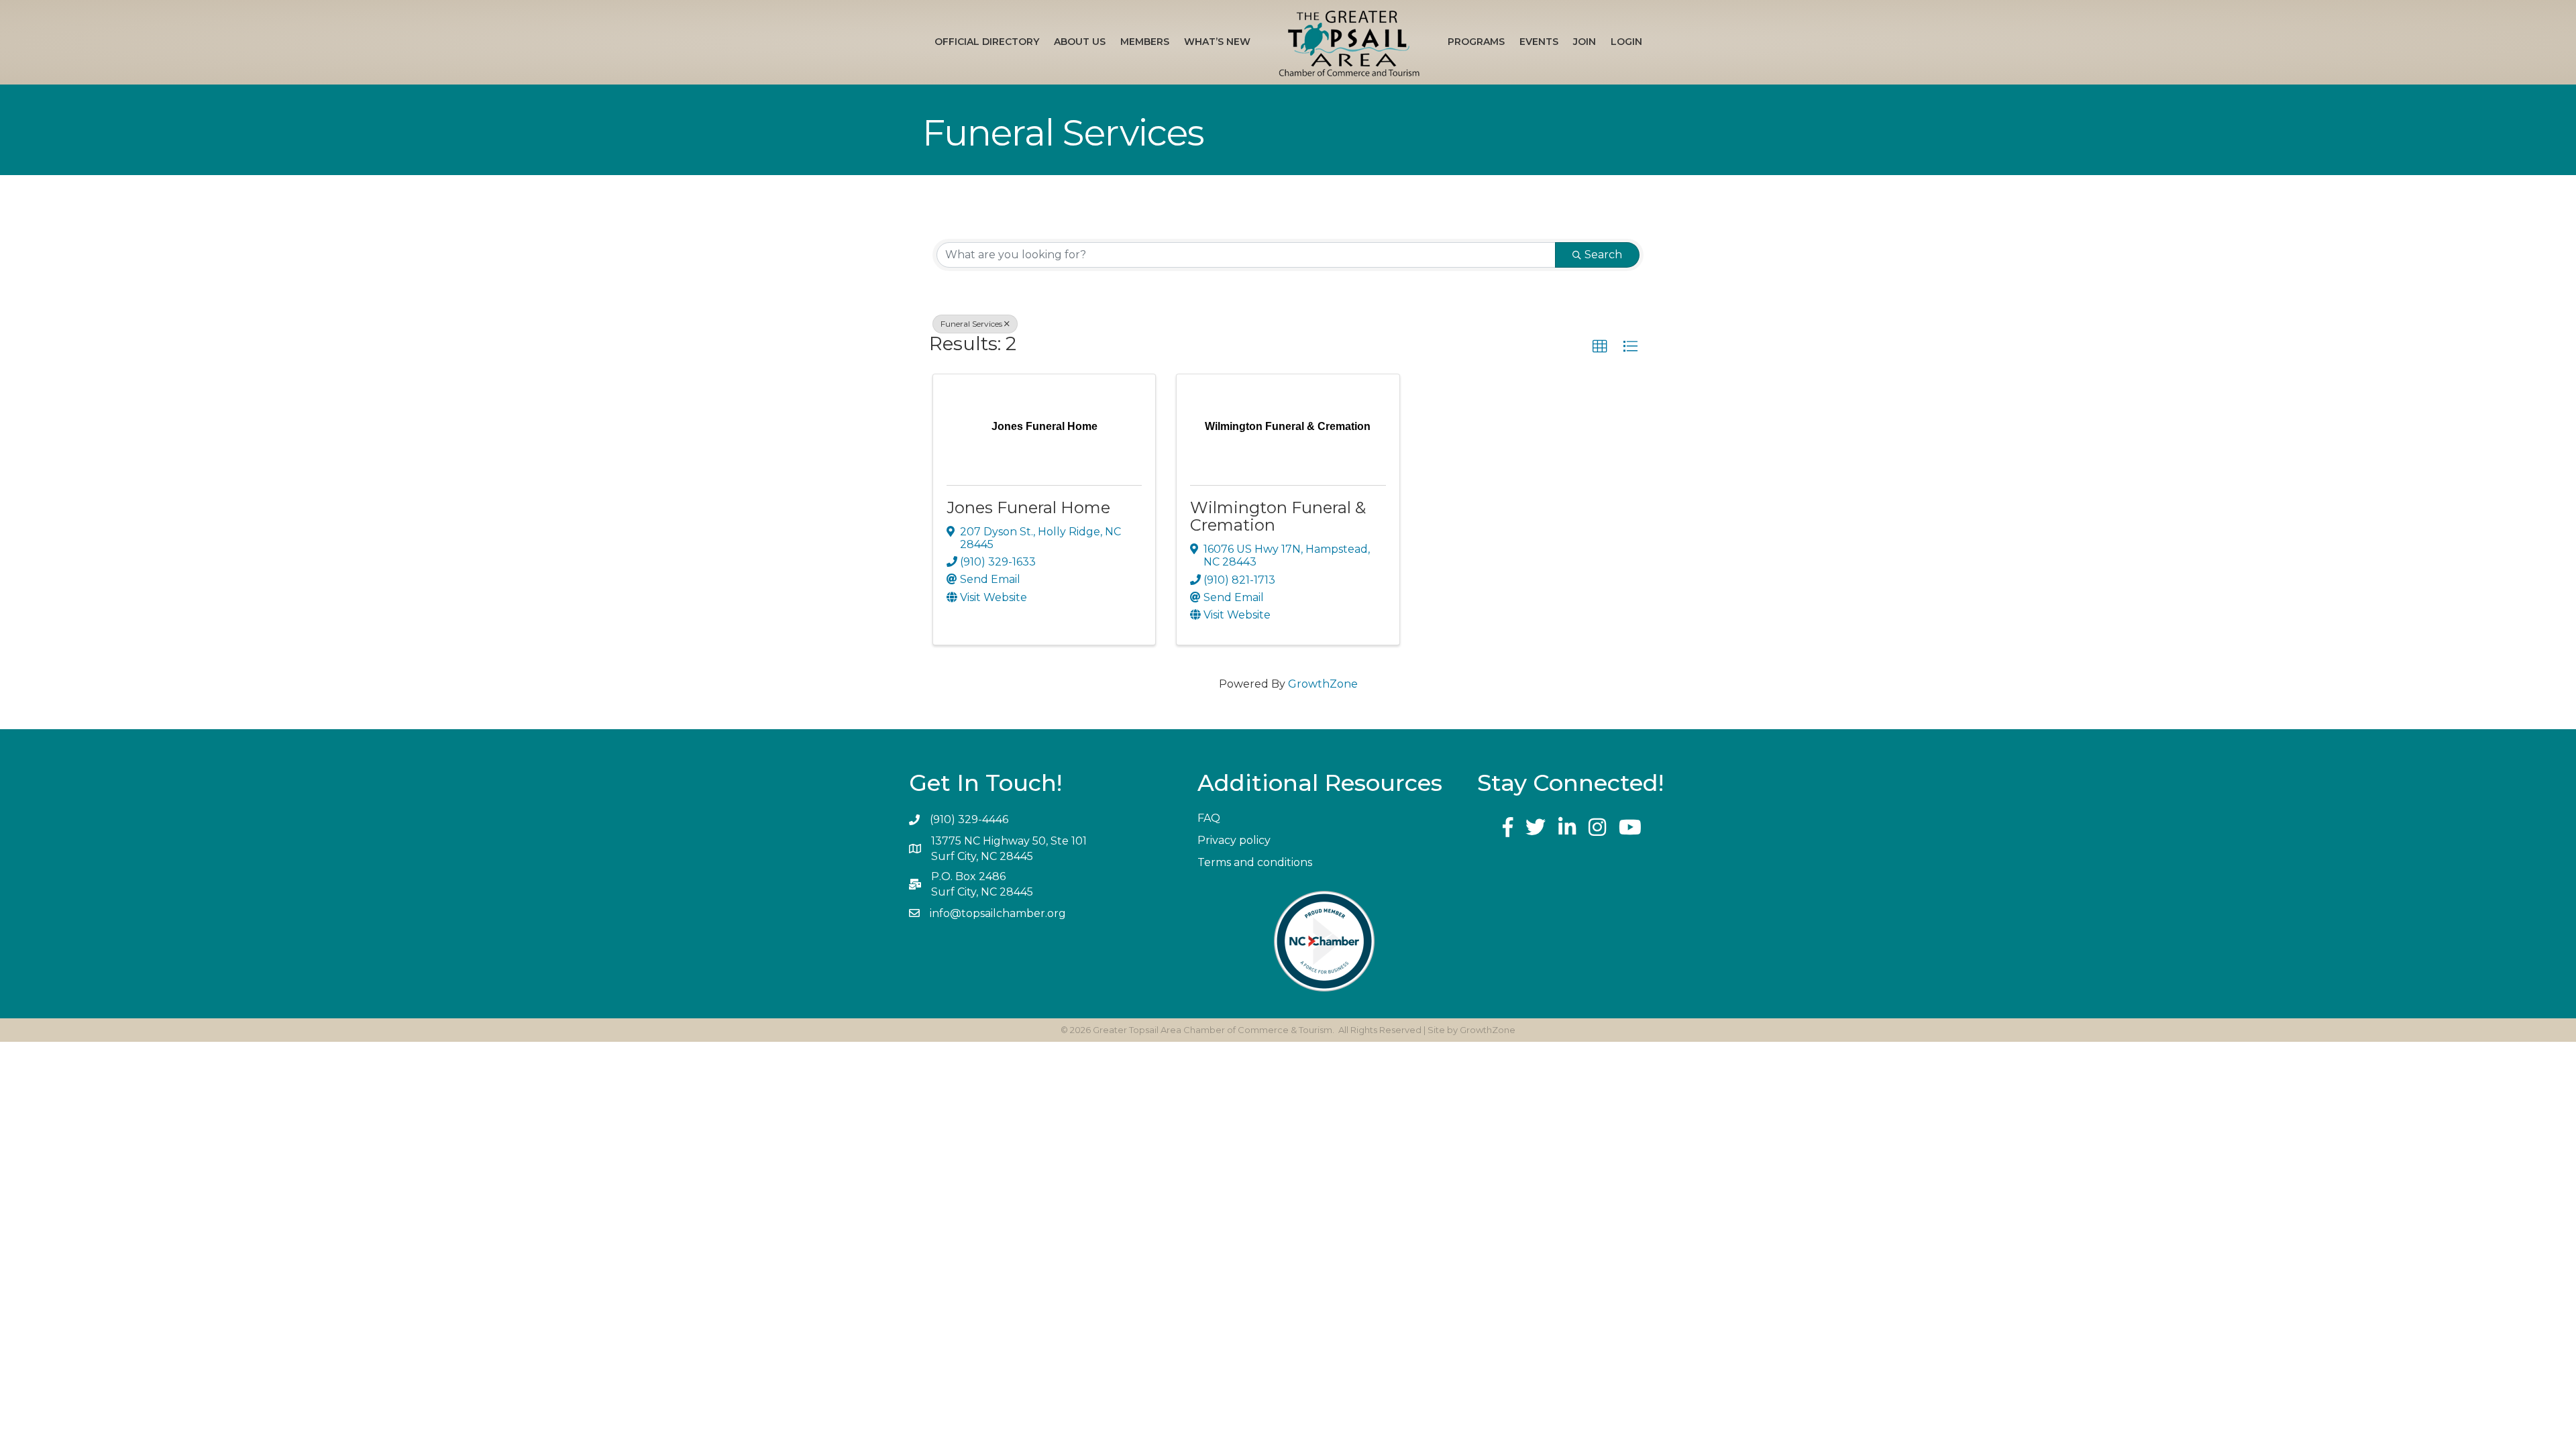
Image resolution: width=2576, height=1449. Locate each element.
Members (1145, 42)
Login (1626, 42)
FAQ (1209, 818)
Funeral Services (971, 324)
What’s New (1217, 42)
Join (1585, 42)
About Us (1080, 42)
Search (1603, 255)
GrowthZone (1323, 684)
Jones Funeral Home (1028, 507)
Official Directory (987, 42)
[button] (1600, 347)
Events (1539, 42)
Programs (1476, 42)
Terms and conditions (1255, 862)
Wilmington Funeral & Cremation (1278, 516)
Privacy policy (1234, 840)
